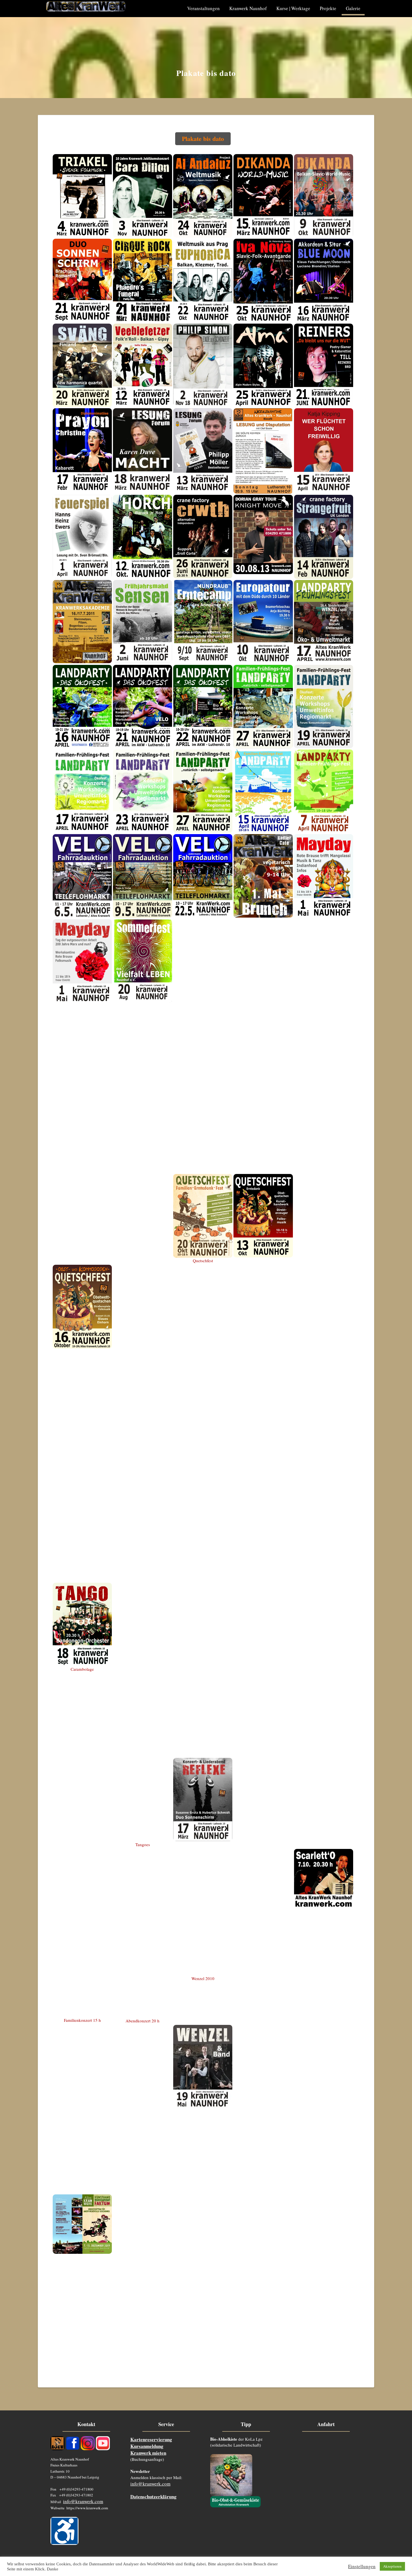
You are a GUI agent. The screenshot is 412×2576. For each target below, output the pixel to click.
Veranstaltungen (203, 8)
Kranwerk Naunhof (248, 8)
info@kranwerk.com (83, 2501)
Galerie (353, 8)
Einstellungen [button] (362, 2566)
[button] (203, 139)
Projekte (328, 8)
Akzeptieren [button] (392, 2566)
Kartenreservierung (151, 2439)
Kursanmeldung (147, 2446)
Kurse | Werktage (293, 8)
